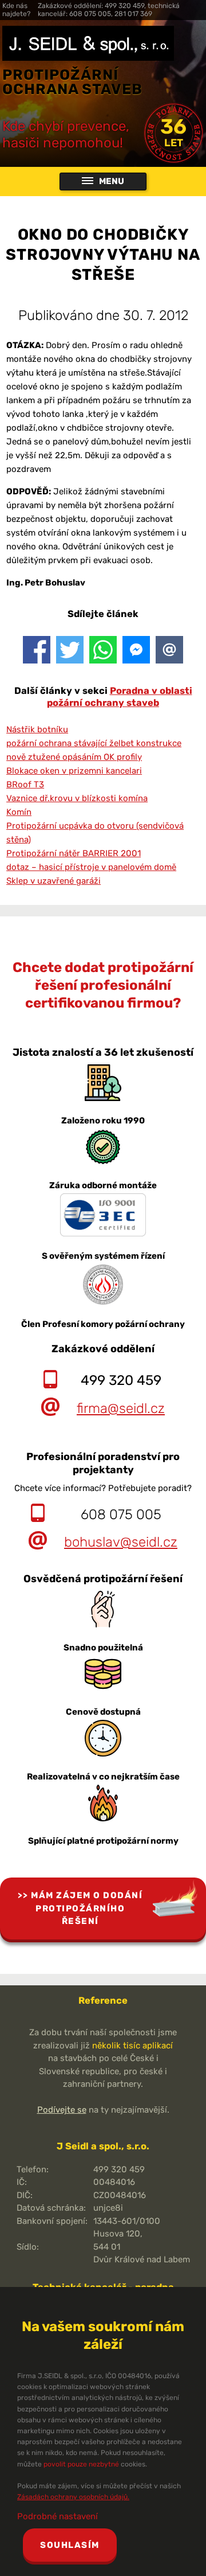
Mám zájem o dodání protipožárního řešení (87, 1908)
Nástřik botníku (37, 729)
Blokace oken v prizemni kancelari (74, 771)
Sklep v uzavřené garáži (54, 881)
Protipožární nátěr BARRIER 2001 (74, 853)
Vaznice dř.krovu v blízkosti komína (77, 798)
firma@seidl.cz (121, 1408)
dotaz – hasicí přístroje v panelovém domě (91, 867)
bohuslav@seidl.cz (121, 1542)
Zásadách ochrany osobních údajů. (73, 2497)
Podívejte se (62, 2110)
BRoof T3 (25, 784)
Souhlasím (70, 2545)
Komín (19, 812)
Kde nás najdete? (16, 10)
